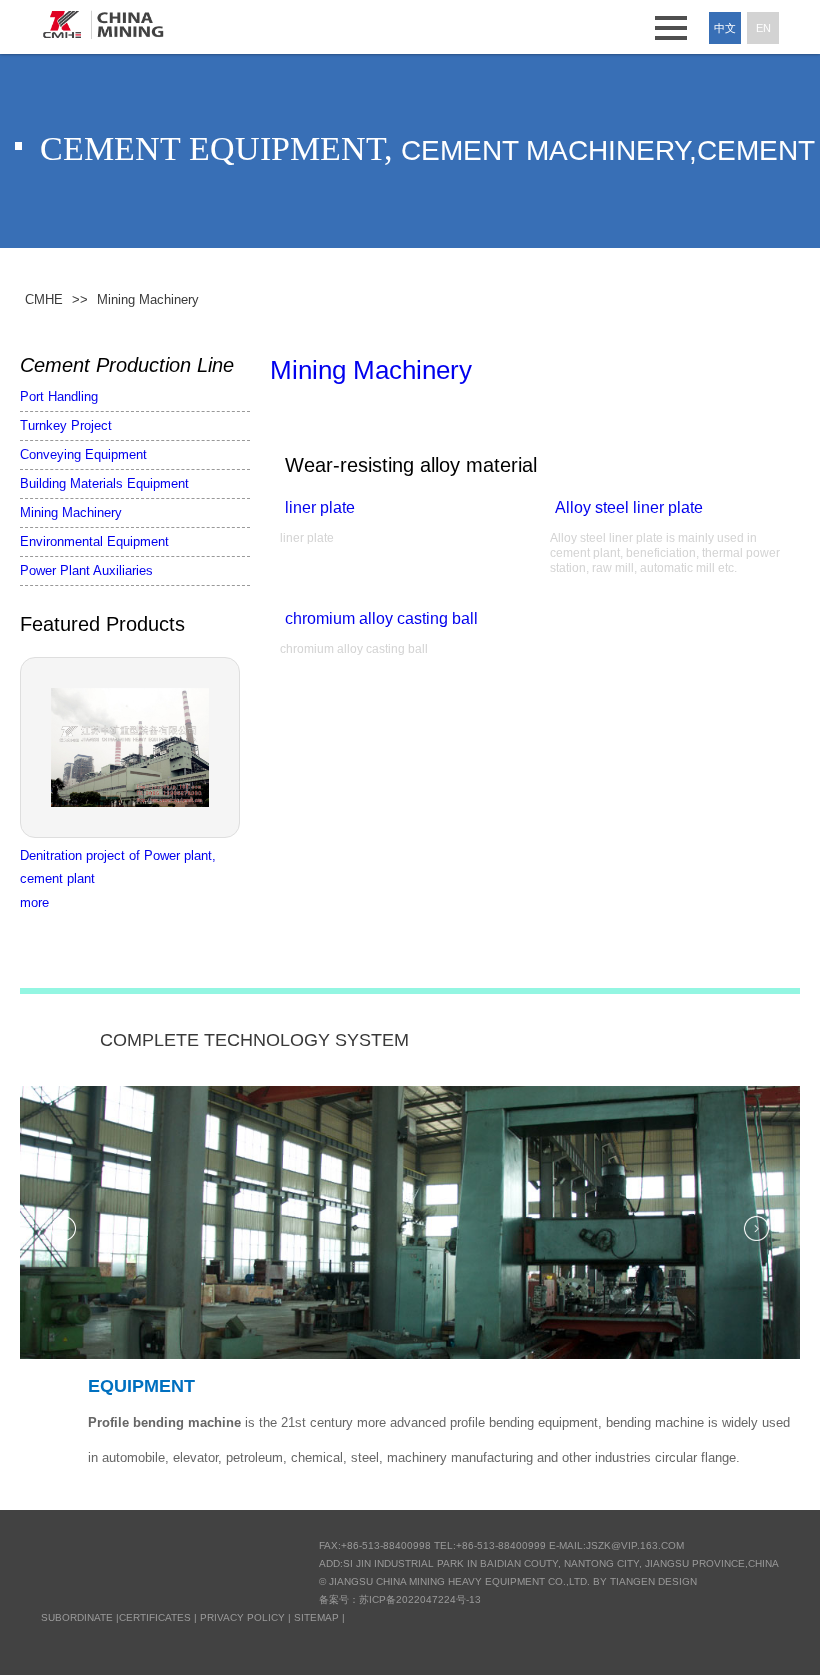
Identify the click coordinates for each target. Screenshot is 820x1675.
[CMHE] (103, 24)
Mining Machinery (71, 512)
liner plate (320, 507)
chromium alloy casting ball (381, 618)
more (34, 902)
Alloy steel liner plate (629, 507)
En (763, 28)
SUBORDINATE (77, 1617)
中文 (725, 28)
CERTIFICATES (155, 1617)
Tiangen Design (653, 1581)
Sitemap (316, 1617)
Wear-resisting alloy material (411, 465)
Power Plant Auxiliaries (86, 570)
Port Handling (59, 396)
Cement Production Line (127, 365)
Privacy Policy (242, 1617)
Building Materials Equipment (104, 483)
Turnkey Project (66, 425)
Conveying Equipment (83, 454)
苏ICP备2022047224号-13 (420, 1599)
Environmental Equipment (94, 541)
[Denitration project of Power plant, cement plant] (135, 747)
